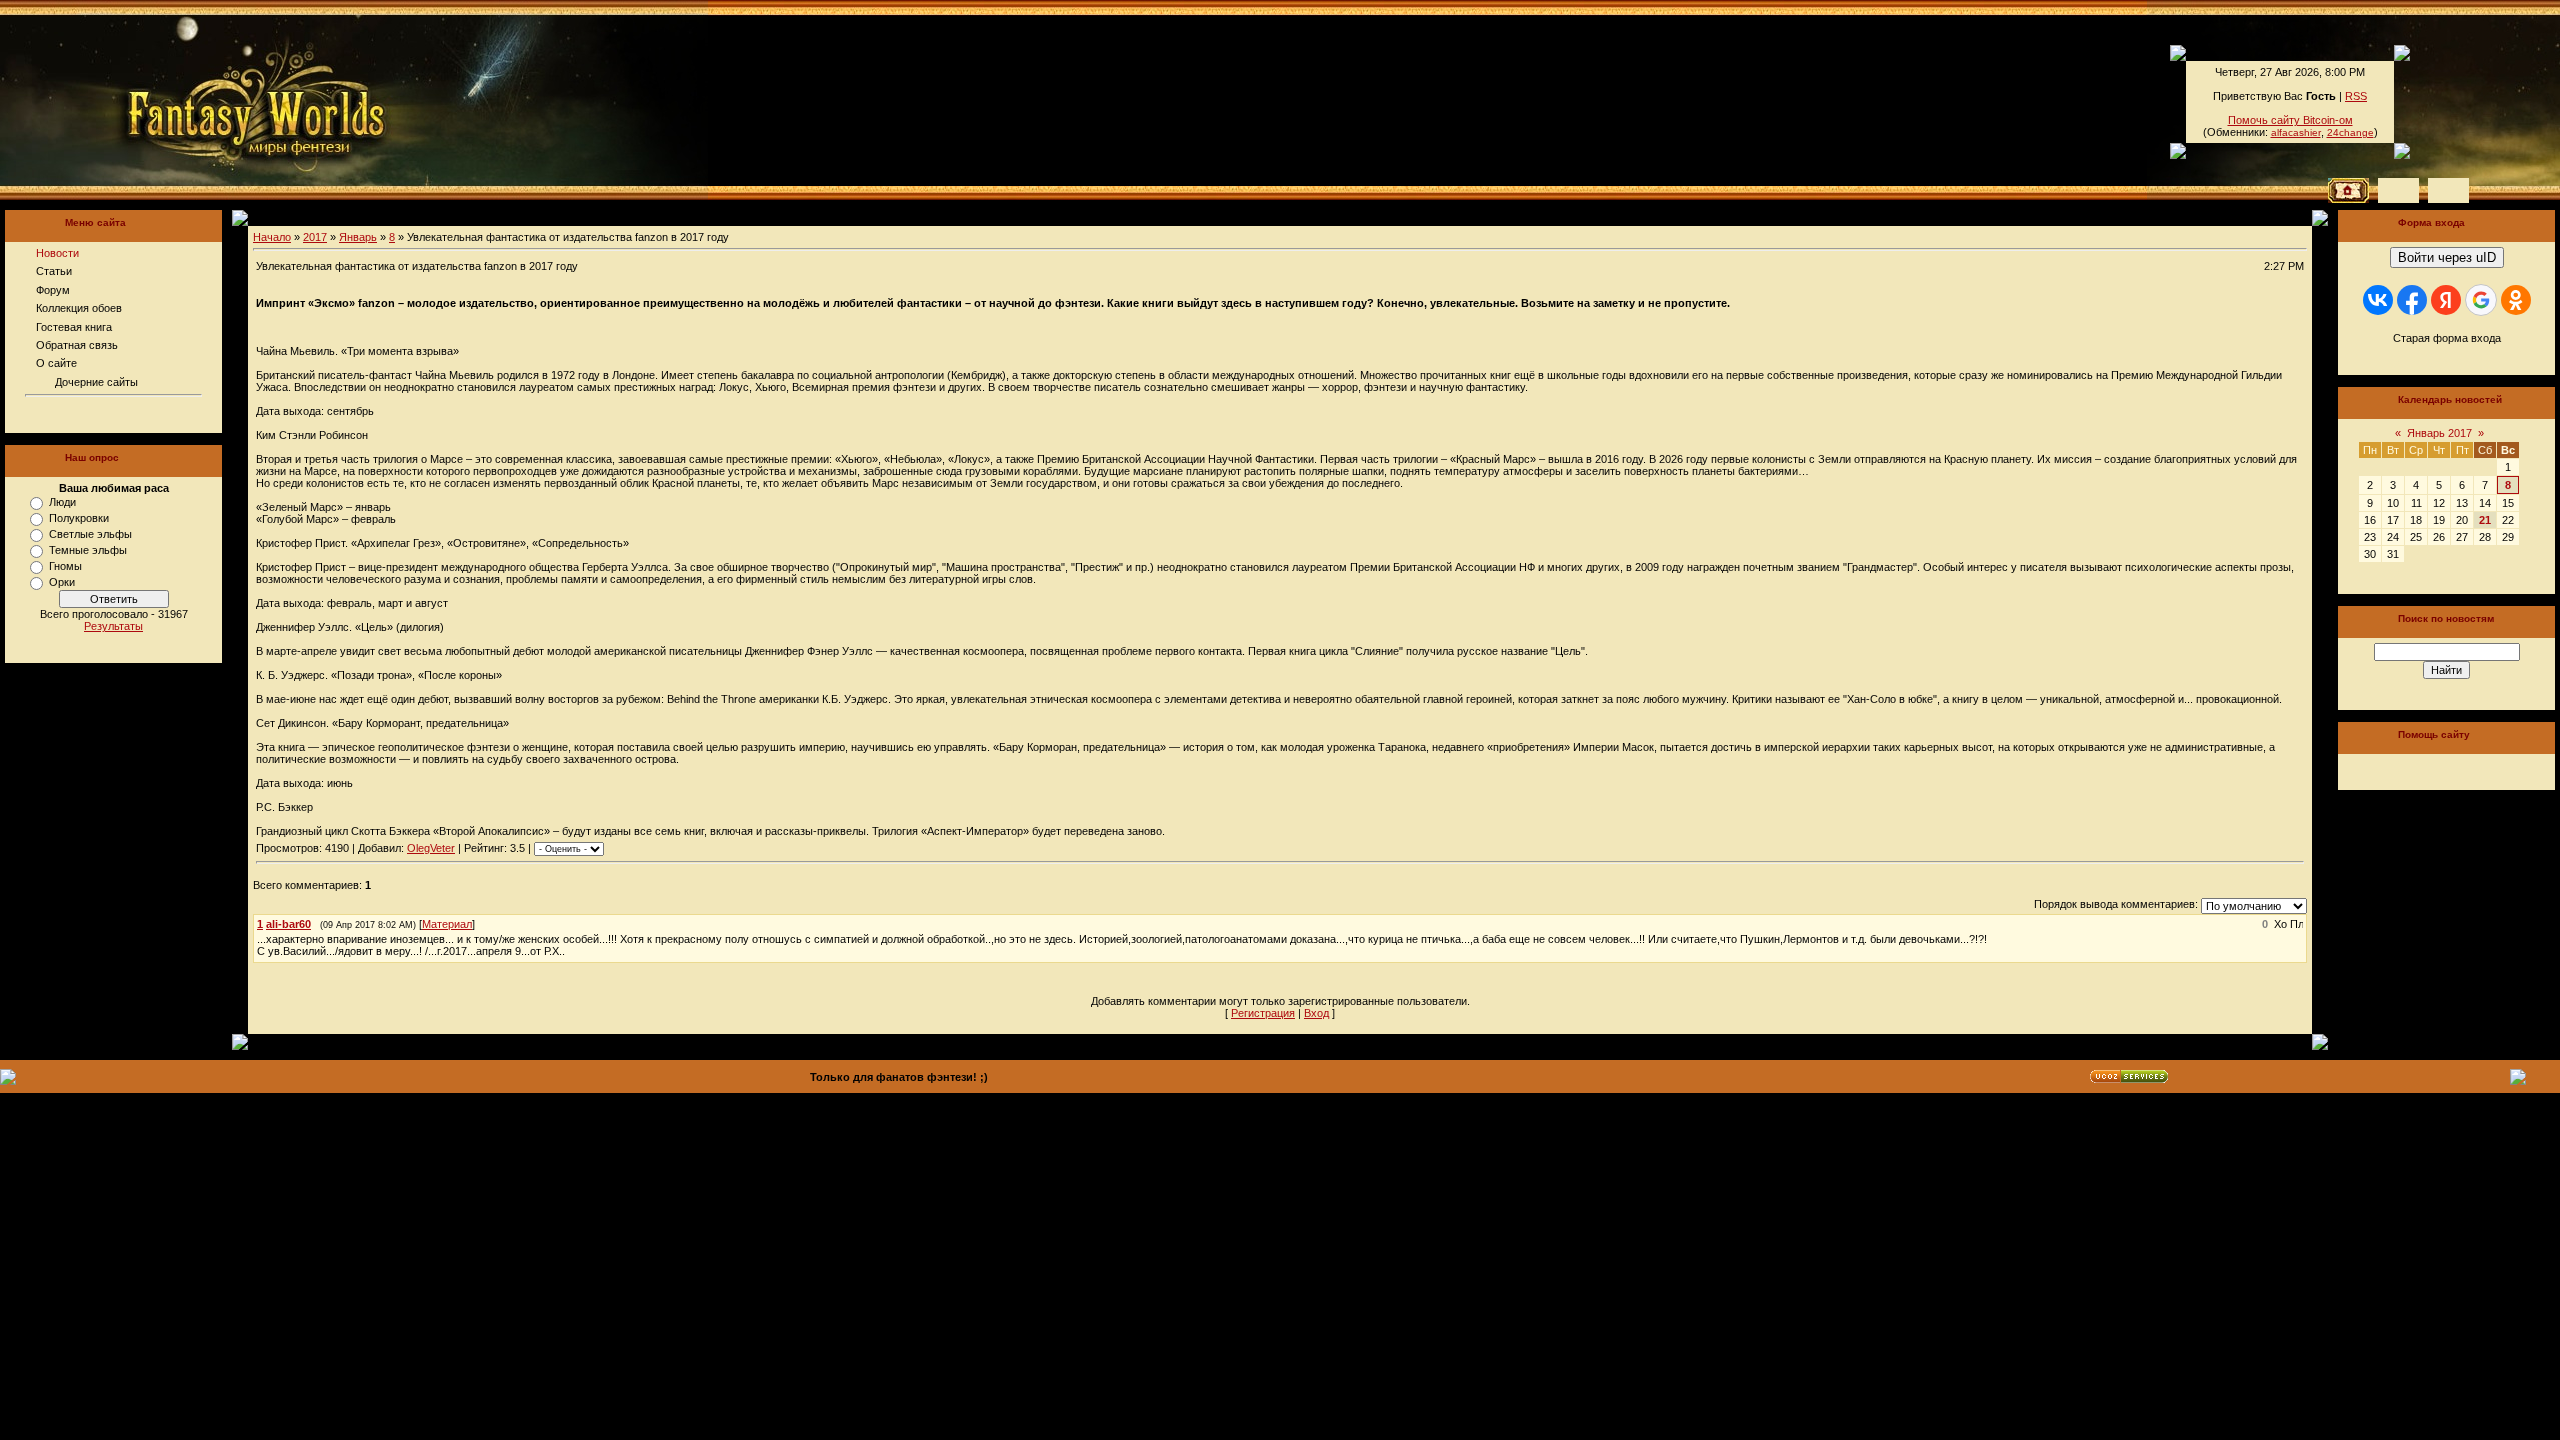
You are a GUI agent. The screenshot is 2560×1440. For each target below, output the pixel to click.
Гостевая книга (74, 327)
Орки (62, 582)
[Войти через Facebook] (2412, 300)
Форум (53, 290)
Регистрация (1263, 1013)
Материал (447, 924)
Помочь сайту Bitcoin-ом (2290, 120)
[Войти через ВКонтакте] (2378, 300)
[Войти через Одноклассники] (2516, 300)
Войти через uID (2447, 257)
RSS (2356, 96)
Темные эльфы (88, 550)
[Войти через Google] (2481, 300)
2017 (315, 237)
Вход (1316, 1013)
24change (2350, 132)
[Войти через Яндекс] (2446, 300)
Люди (62, 502)
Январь (358, 237)
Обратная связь (77, 345)
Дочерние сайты (96, 382)
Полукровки (79, 518)
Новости (57, 253)
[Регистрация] (2398, 190)
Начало (272, 237)
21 (2485, 520)
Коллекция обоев (79, 308)
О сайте (56, 363)
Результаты (113, 626)
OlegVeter (431, 848)
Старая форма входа (2447, 338)
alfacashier (2296, 132)
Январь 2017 (2439, 433)
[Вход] (2448, 190)
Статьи (54, 271)
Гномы (65, 566)
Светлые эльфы (90, 534)
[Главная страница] (188, 100)
